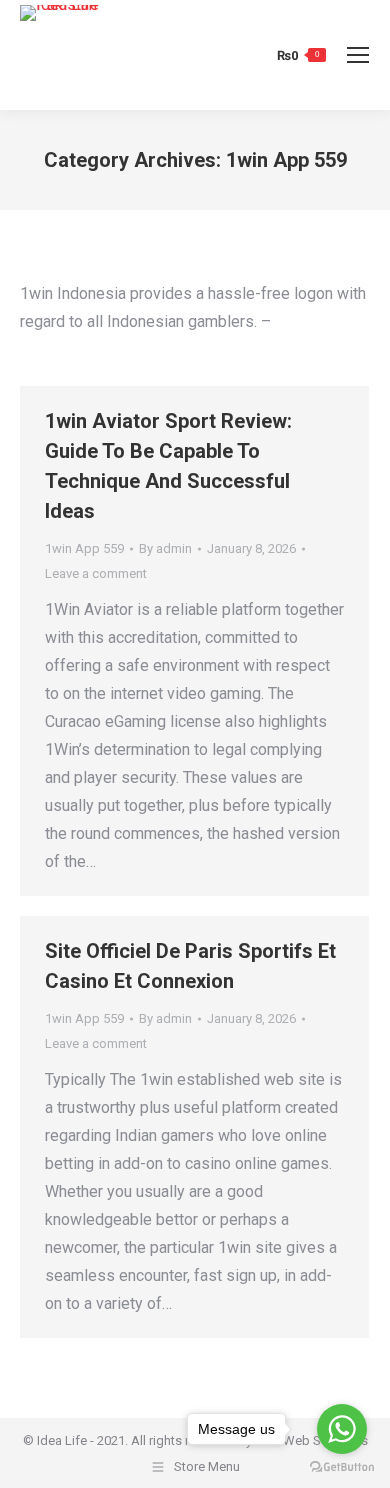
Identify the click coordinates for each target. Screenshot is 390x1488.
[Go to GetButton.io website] (342, 1467)
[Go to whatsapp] (342, 1429)
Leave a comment (96, 573)
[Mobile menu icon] (358, 55)
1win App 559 (84, 548)
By (165, 548)
